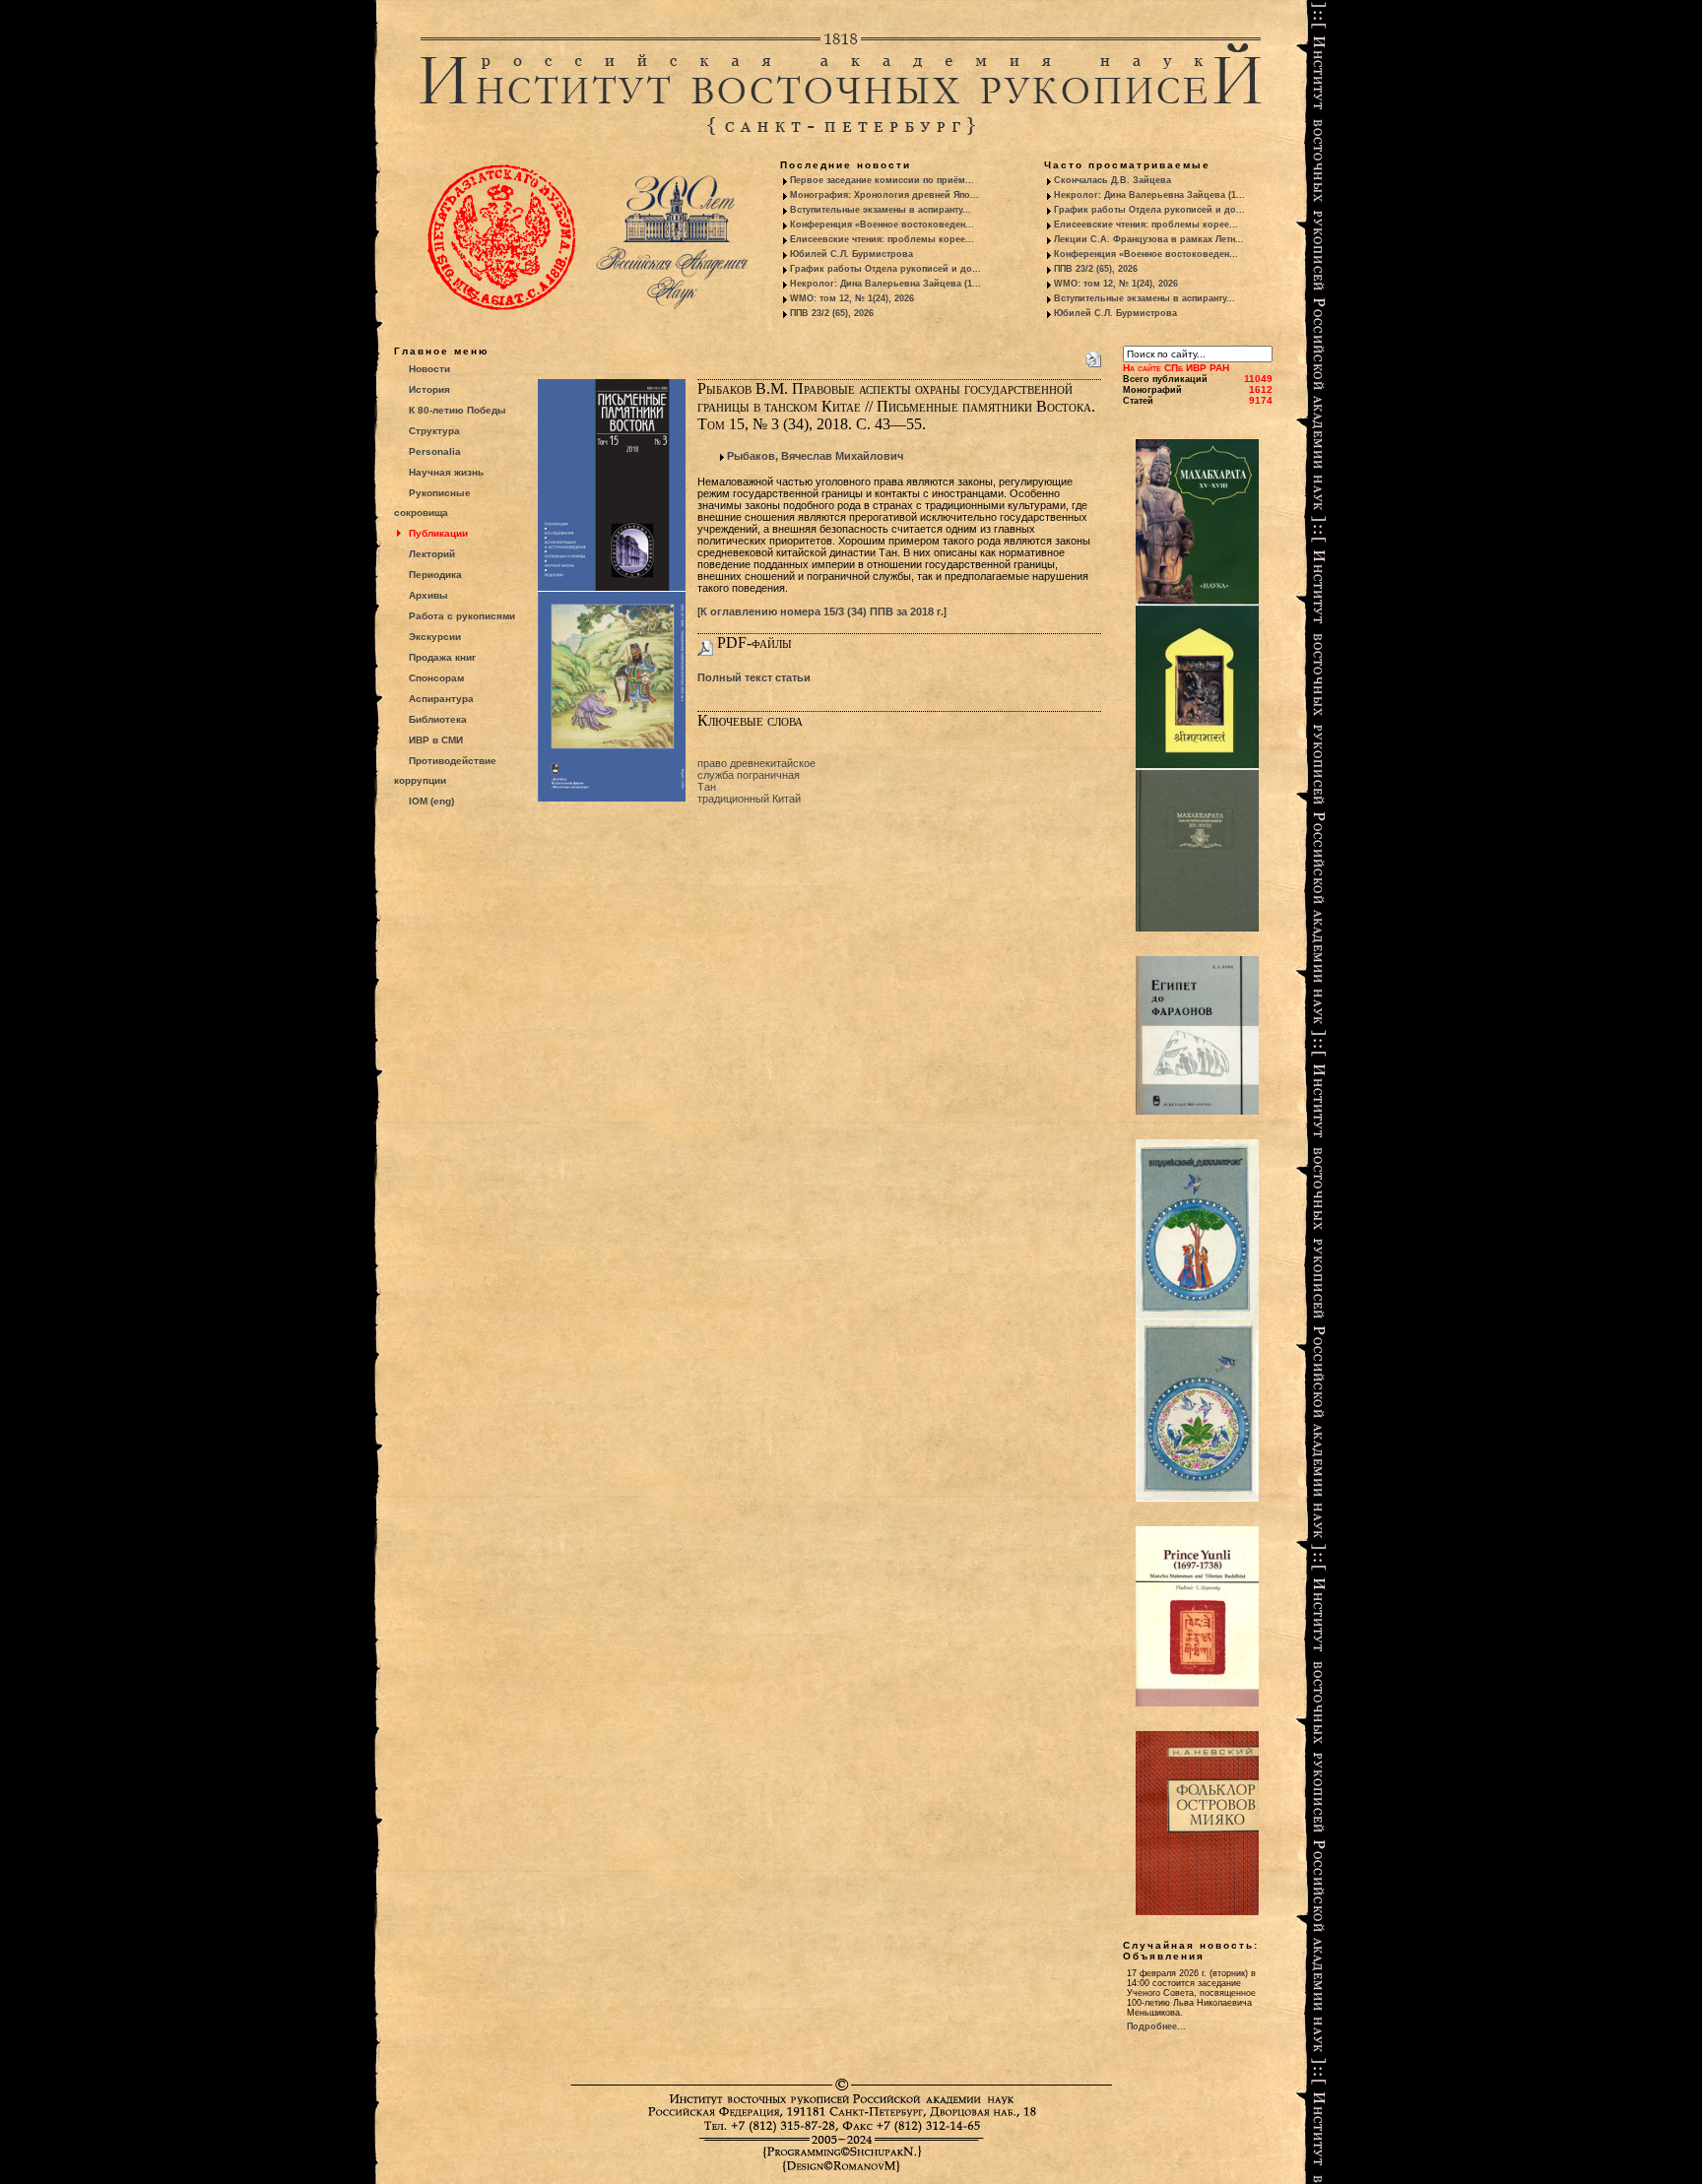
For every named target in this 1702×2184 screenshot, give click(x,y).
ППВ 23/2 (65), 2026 (832, 313)
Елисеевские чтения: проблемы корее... (882, 239)
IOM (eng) (431, 801)
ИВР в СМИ (436, 740)
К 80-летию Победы (458, 410)
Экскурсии (435, 637)
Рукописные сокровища (432, 503)
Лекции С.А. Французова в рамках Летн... (1149, 239)
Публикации (438, 533)
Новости (429, 369)
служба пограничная (749, 775)
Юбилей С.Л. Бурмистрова (851, 254)
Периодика (435, 575)
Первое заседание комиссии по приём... (882, 180)
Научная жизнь (446, 472)
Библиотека (438, 719)
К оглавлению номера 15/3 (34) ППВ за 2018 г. (822, 611)
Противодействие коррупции (445, 771)
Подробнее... (1156, 2026)
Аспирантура (441, 699)
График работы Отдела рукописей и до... (885, 269)
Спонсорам (436, 678)
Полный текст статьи (754, 677)
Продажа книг (442, 657)
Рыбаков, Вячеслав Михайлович (815, 456)
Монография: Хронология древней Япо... (884, 195)
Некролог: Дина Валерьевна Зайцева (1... (885, 284)
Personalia (435, 451)
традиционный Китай (749, 799)
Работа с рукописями (462, 616)
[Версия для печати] (1093, 355)
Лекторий (432, 554)
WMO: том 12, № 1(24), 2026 (852, 298)
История (429, 389)
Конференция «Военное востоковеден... (882, 225)
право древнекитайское (756, 763)
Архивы (428, 595)
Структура (434, 431)
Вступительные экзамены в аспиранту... (881, 210)
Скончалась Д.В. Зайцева (1113, 180)
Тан (707, 787)
